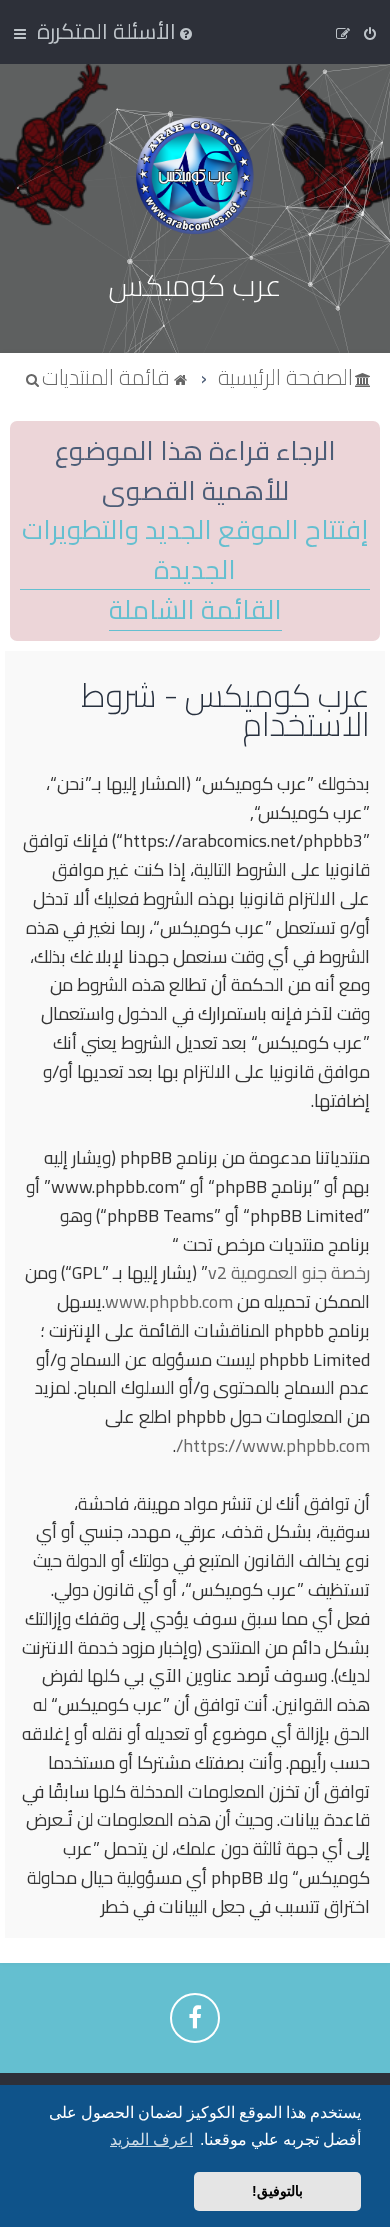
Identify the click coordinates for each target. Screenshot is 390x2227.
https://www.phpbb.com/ (273, 1446)
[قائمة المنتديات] (195, 175)
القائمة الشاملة (195, 610)
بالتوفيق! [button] (277, 2191)
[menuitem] (116, 31)
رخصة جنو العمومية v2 (289, 1273)
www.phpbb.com (169, 1302)
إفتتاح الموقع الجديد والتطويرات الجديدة (195, 550)
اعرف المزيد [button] (151, 2139)
